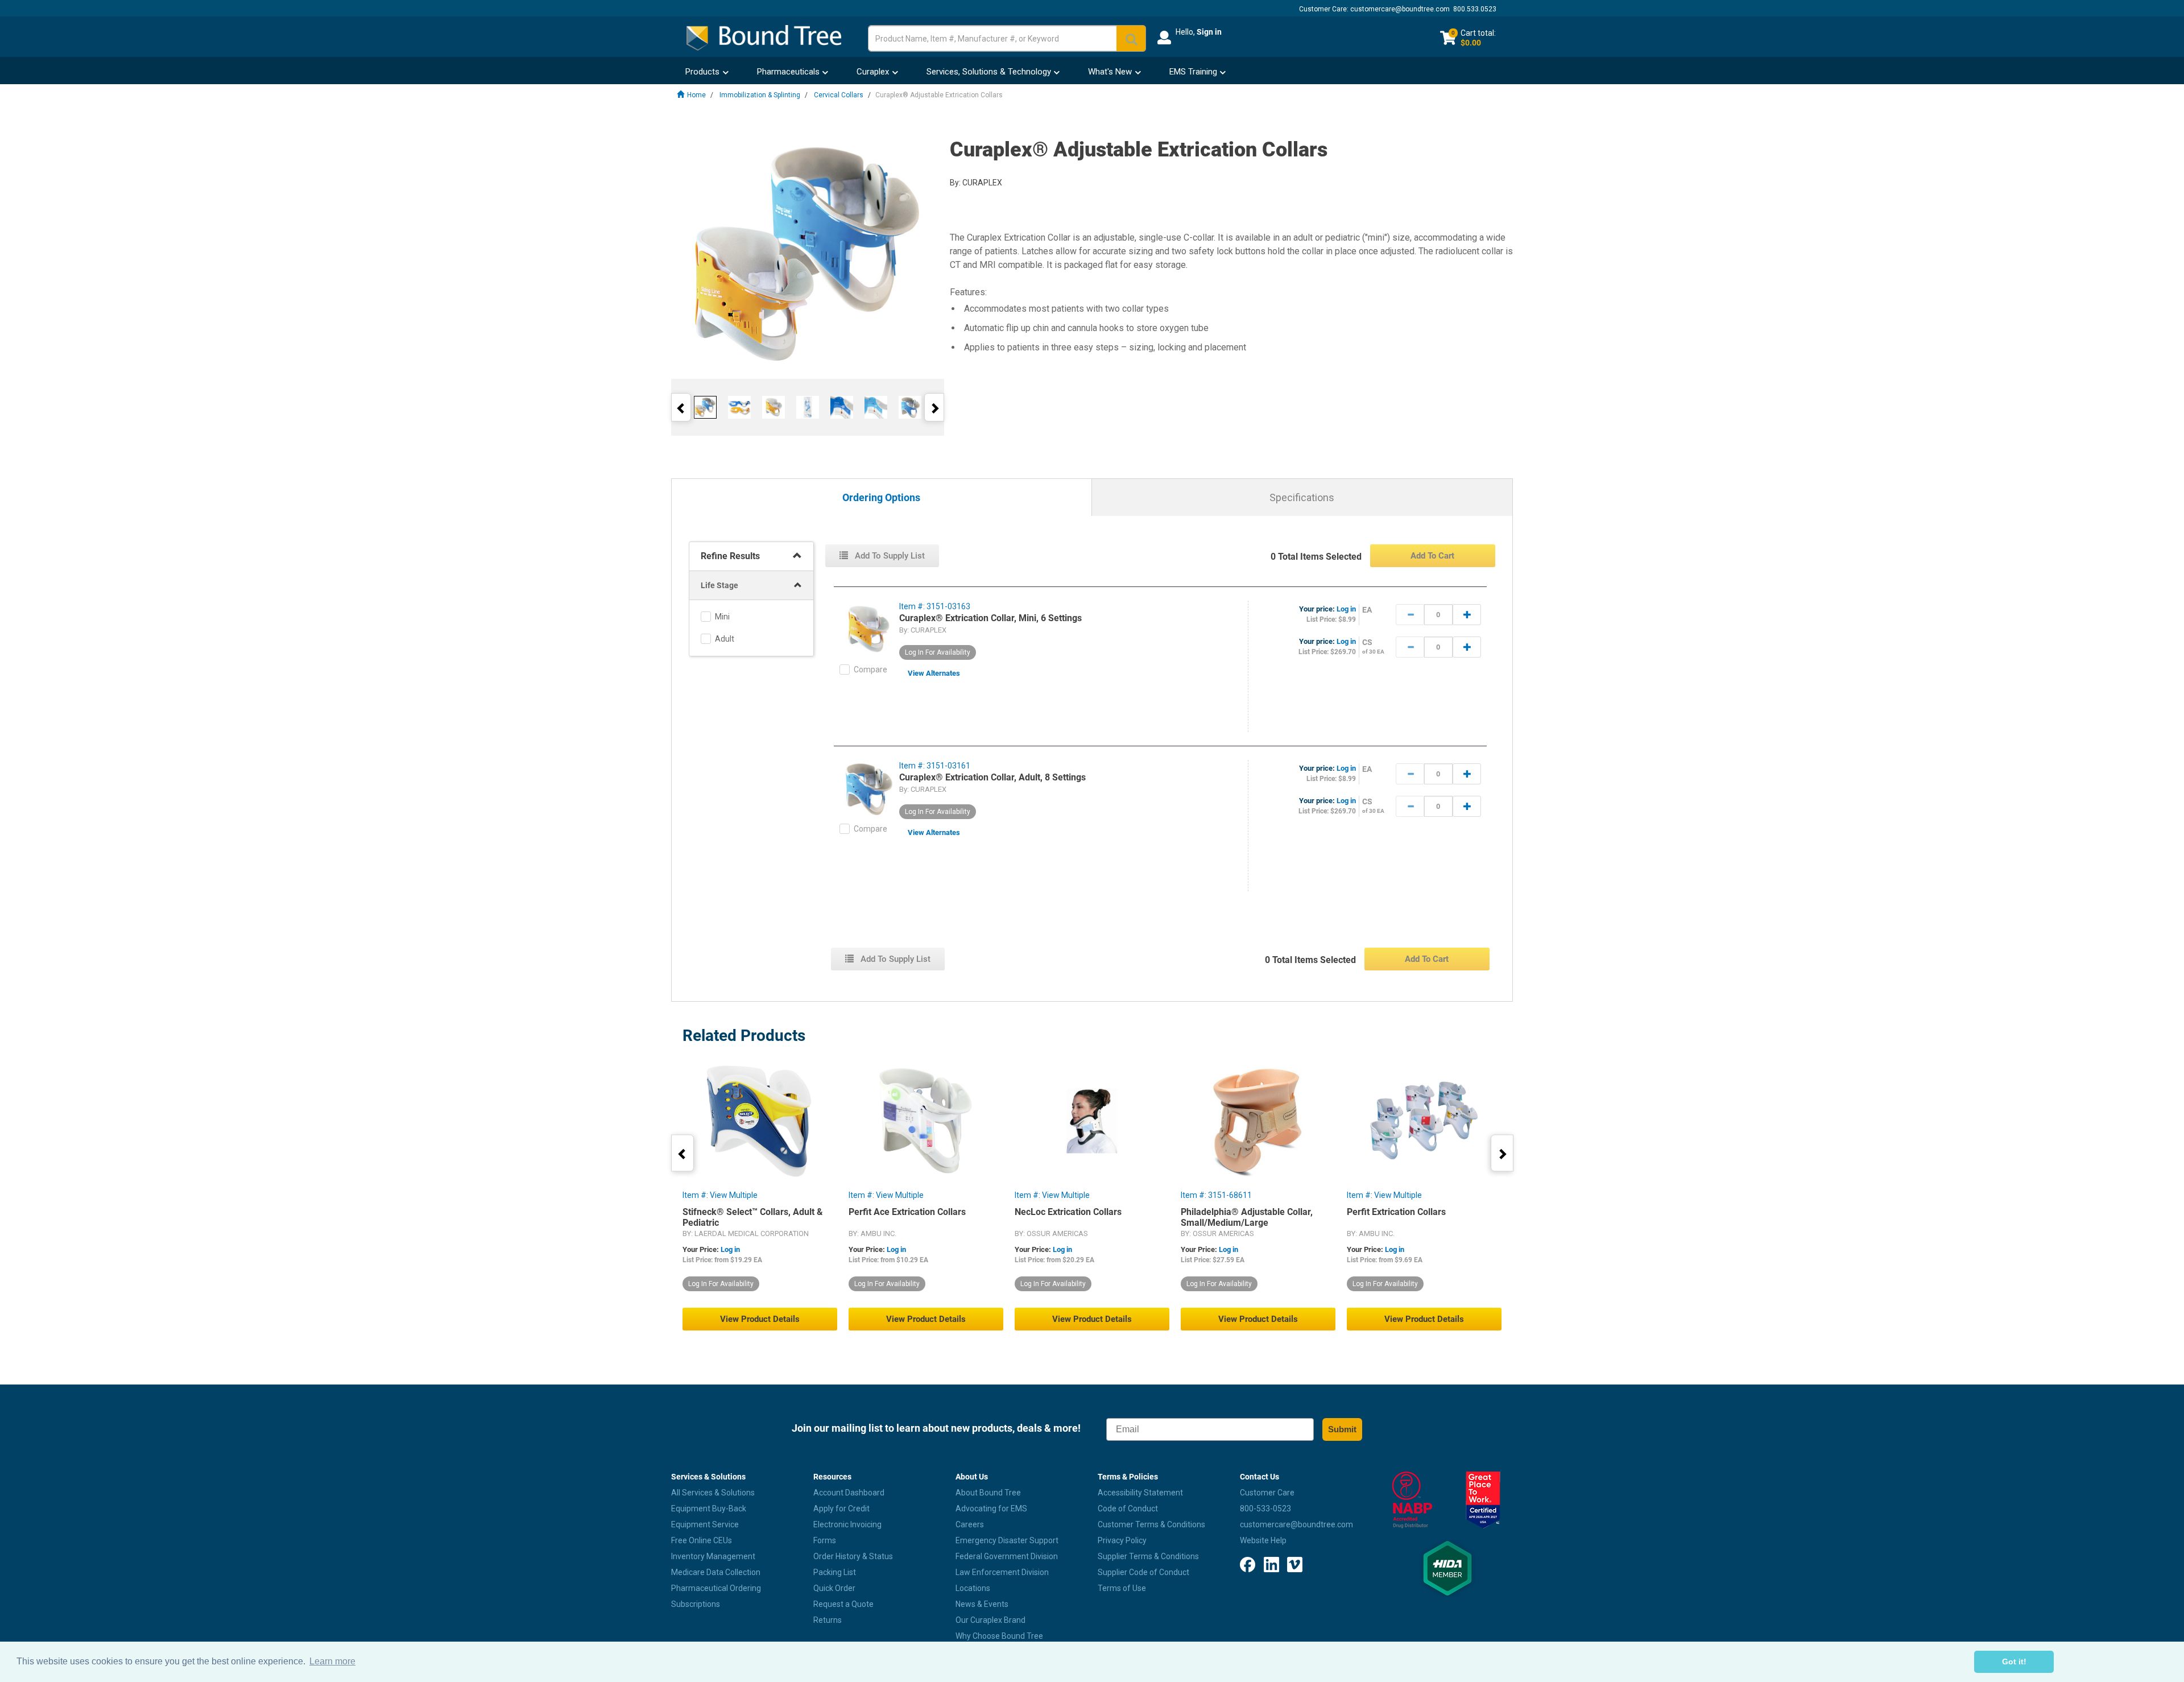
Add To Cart (1432, 556)
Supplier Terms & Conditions (1148, 1556)
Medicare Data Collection (716, 1572)
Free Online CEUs (702, 1540)
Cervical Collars (839, 95)
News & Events (982, 1604)
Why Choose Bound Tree (999, 1636)
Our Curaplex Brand (990, 1620)
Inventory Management (713, 1556)
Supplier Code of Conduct (1143, 1572)
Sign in (1209, 32)
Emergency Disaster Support (1007, 1540)
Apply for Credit (841, 1509)
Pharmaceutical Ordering (716, 1588)
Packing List (835, 1572)
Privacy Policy (1122, 1540)
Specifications (1302, 497)
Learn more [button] (332, 1661)
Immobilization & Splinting (760, 95)
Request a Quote (843, 1604)
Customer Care (1267, 1493)
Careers (970, 1524)
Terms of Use (1122, 1588)
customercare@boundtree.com (1400, 9)
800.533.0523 (1475, 9)
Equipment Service (705, 1524)
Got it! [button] (2014, 1662)
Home (696, 95)
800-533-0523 (1265, 1509)
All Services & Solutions (713, 1493)
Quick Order (834, 1588)
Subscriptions (696, 1604)
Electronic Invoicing (847, 1524)
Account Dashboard (849, 1493)
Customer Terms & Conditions (1151, 1524)
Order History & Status (853, 1556)
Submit (1342, 1429)
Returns (828, 1620)
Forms (825, 1540)
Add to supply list (889, 556)
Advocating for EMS (991, 1509)
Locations (973, 1588)
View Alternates (934, 673)
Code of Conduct (1128, 1509)
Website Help (1263, 1540)
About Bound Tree (988, 1493)
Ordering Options (881, 498)
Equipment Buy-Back (709, 1509)
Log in (1346, 609)
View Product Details (760, 1319)
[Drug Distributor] (1412, 1500)
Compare (870, 670)
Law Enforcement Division (1002, 1572)
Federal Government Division (1007, 1556)
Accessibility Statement (1140, 1493)
